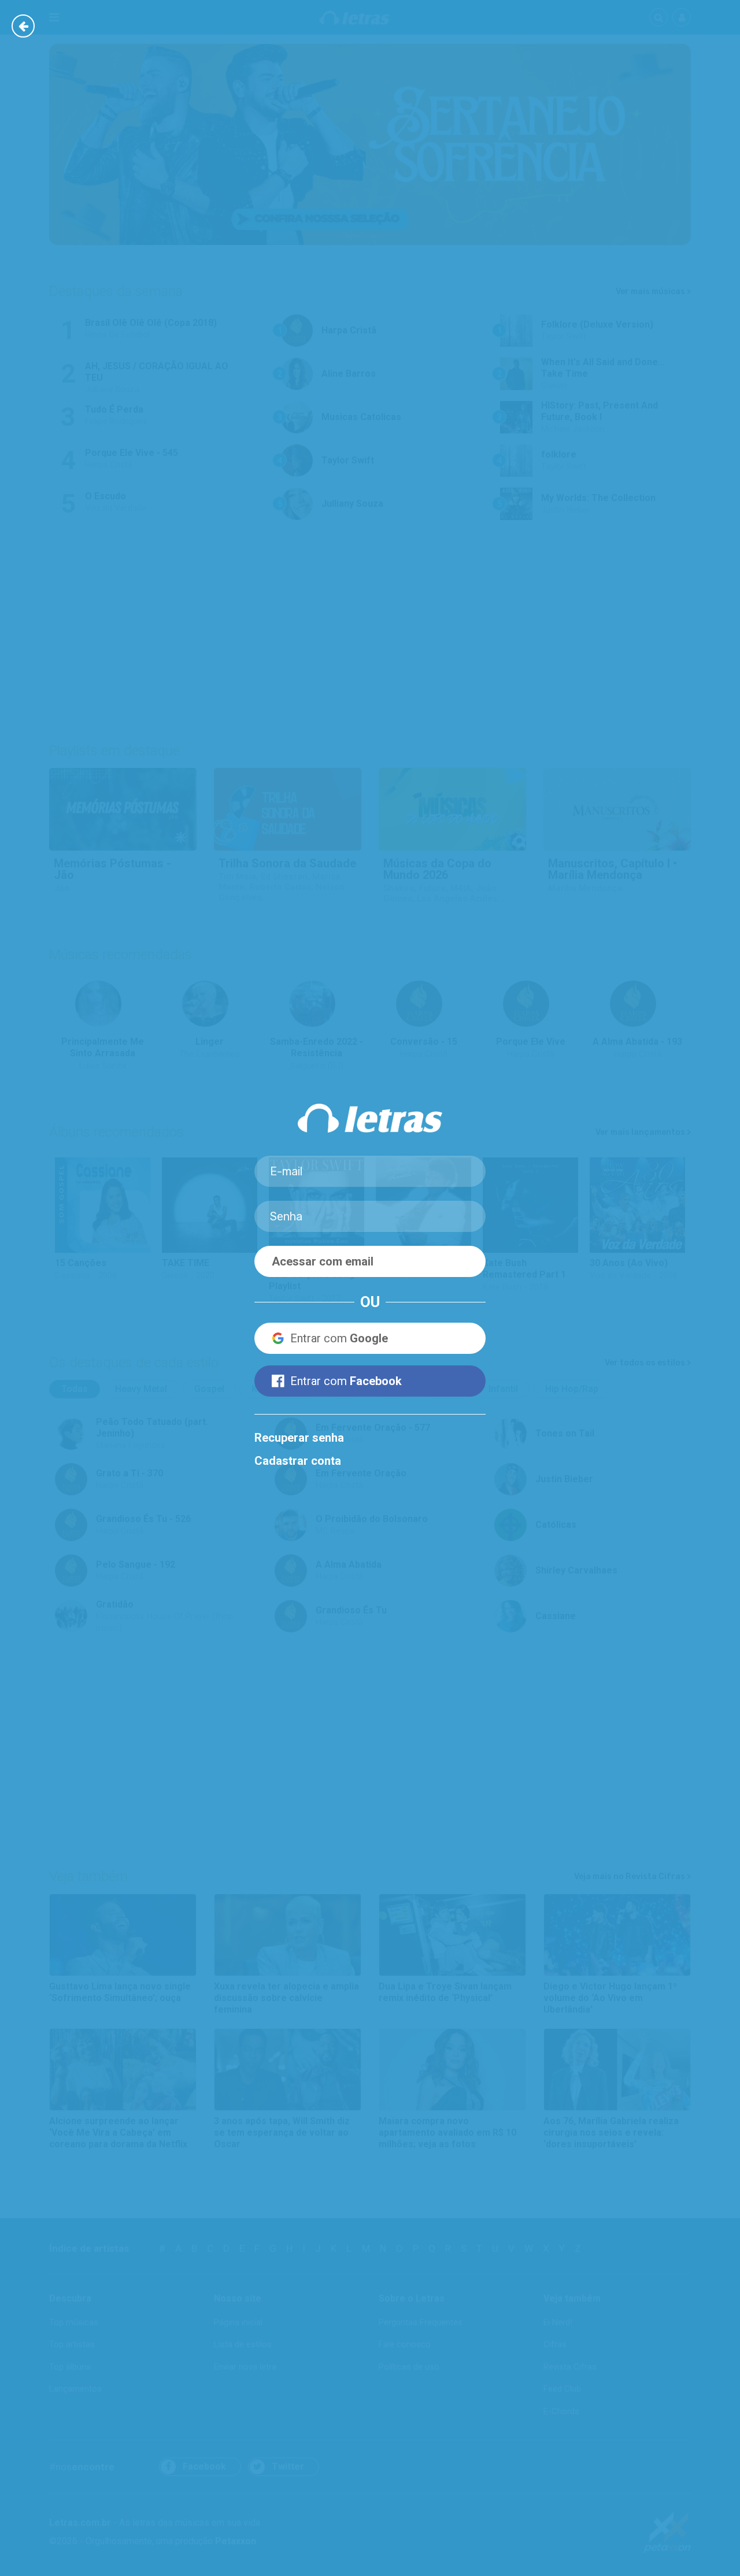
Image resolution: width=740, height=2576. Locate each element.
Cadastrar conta (298, 1461)
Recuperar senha (299, 1438)
